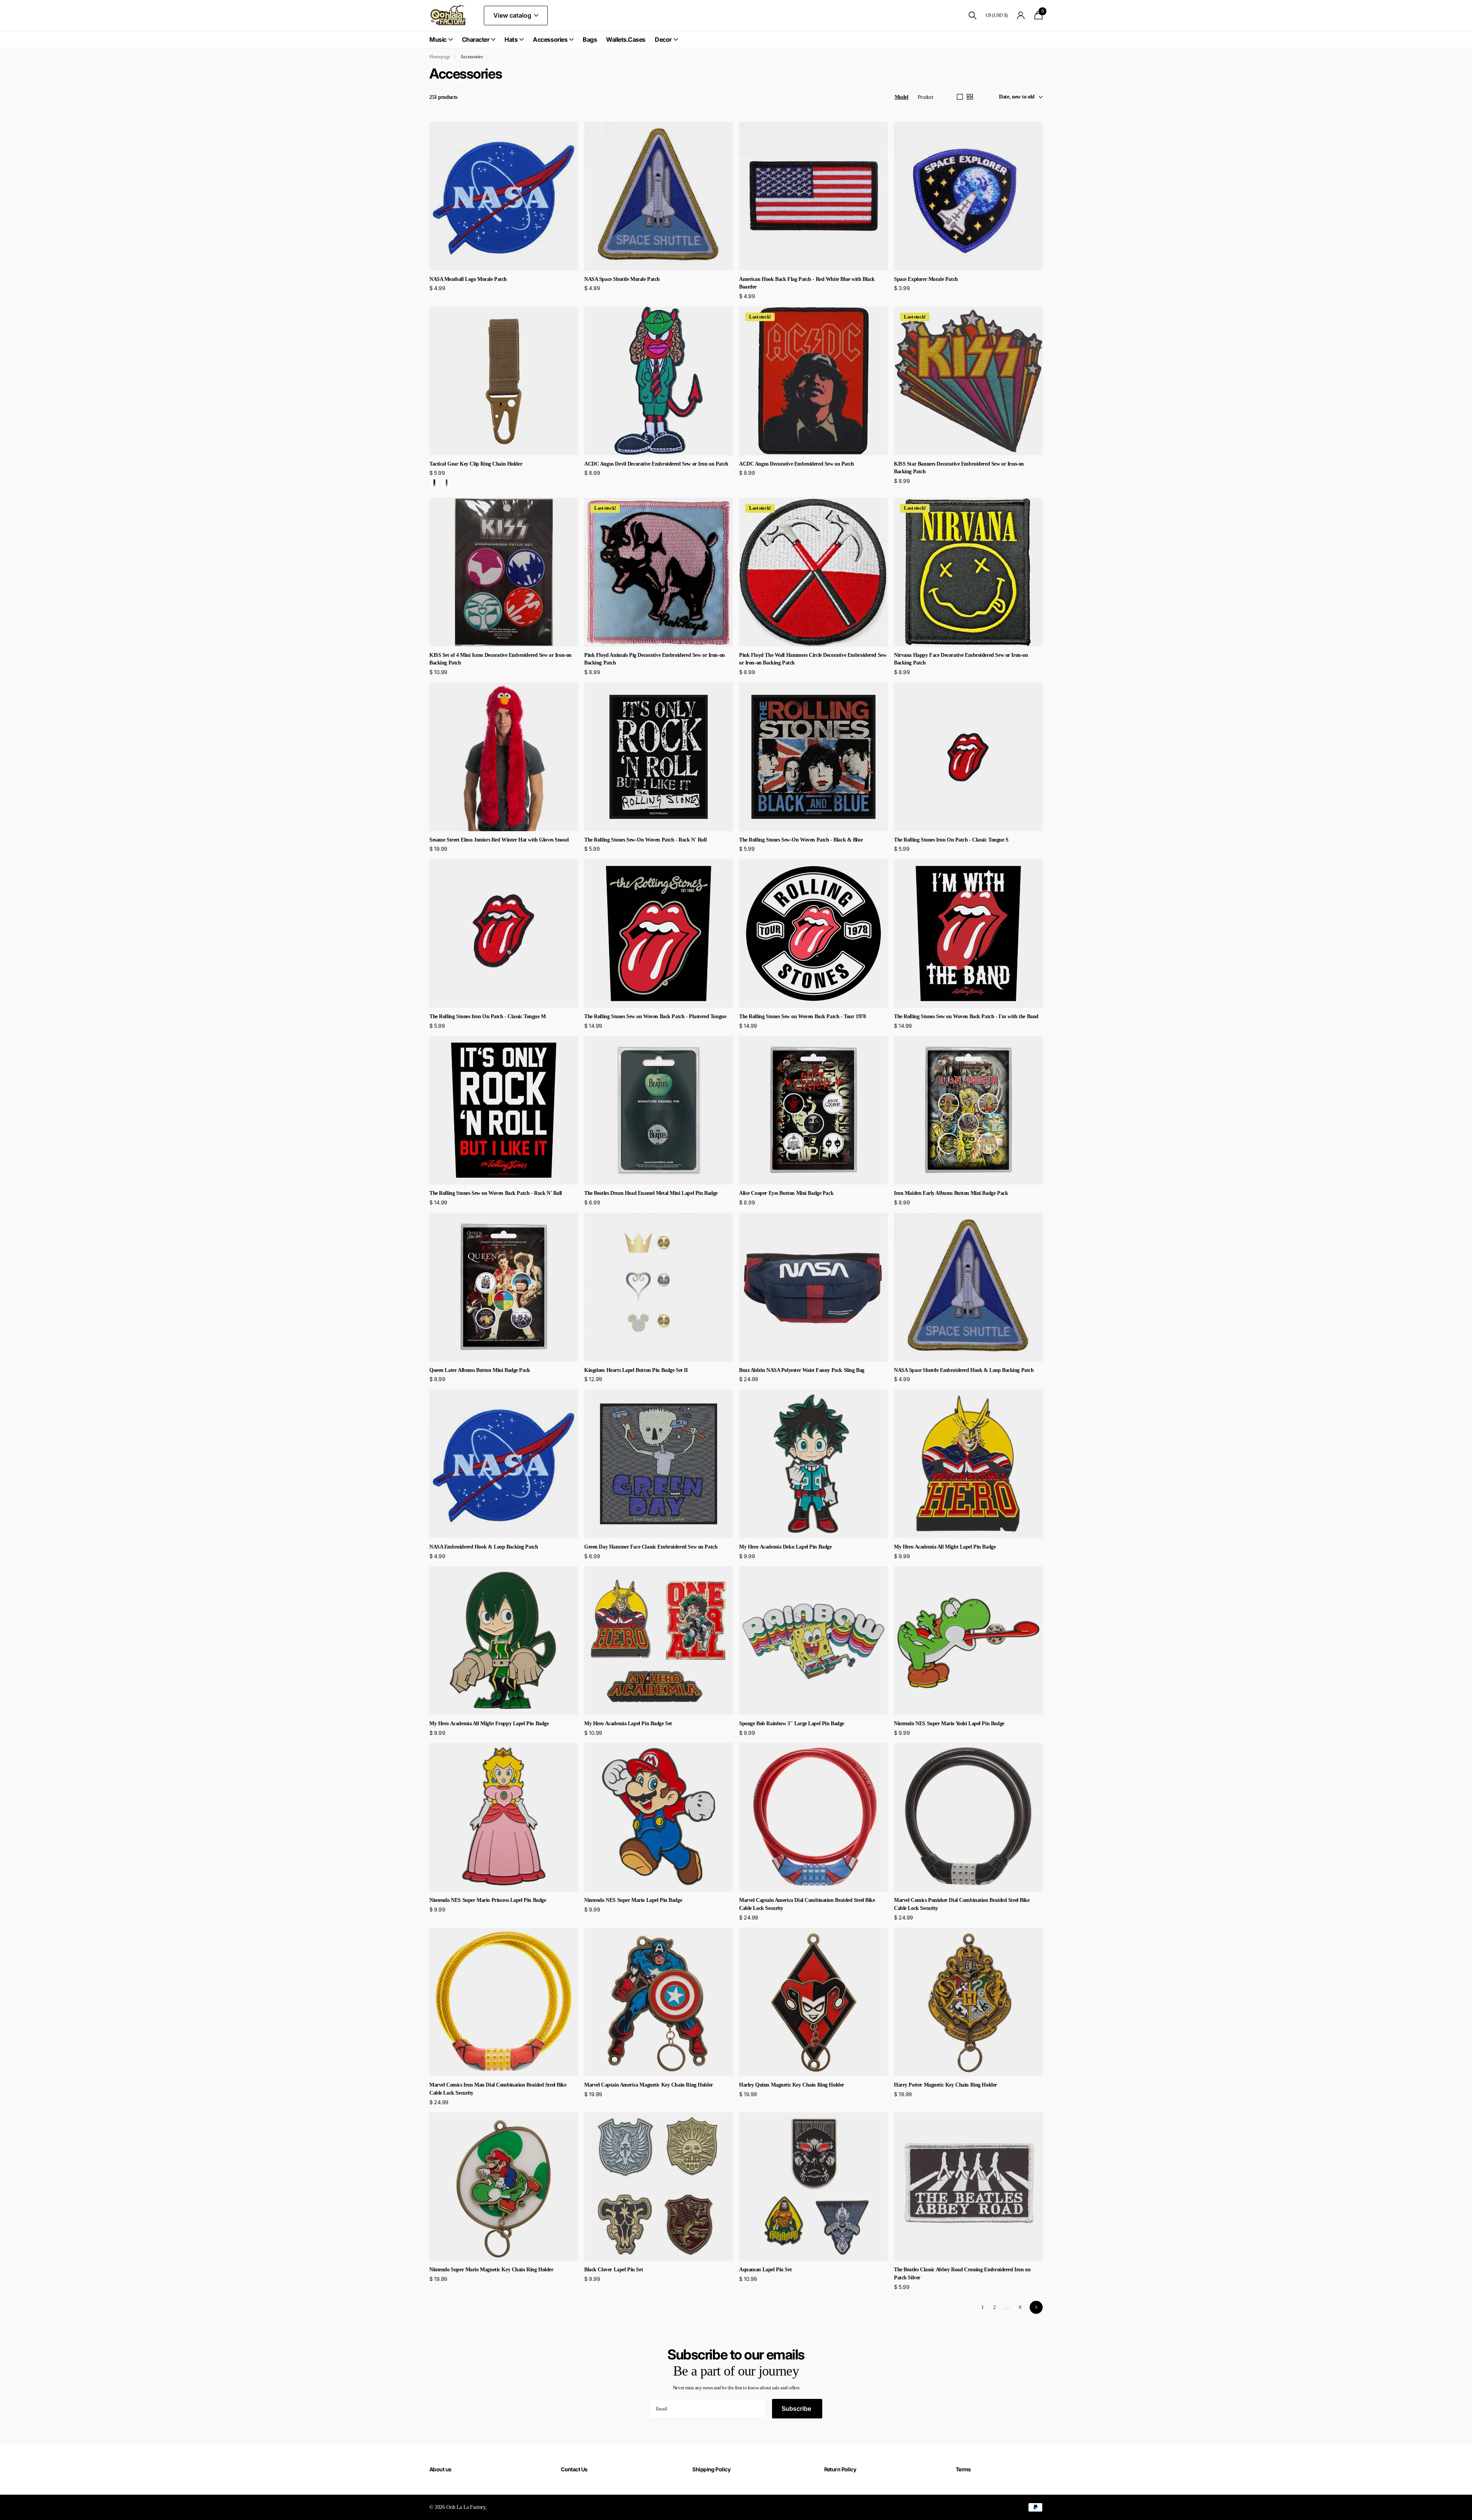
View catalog (513, 15)
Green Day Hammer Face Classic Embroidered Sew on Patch (651, 1547)
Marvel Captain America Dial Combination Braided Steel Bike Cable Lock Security (807, 1904)
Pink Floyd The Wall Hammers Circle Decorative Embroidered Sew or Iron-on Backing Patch (813, 659)
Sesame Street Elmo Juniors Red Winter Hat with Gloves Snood (499, 840)
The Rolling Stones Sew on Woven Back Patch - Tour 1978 (802, 1016)
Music (438, 39)
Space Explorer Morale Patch (926, 279)
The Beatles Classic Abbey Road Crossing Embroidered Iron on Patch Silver (962, 2274)
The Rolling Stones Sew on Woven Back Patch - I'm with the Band (966, 1016)
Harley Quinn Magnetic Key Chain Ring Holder (792, 2085)
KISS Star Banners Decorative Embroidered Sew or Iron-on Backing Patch (959, 468)
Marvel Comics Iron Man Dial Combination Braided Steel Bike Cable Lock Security (498, 2089)
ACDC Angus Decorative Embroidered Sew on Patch (797, 464)
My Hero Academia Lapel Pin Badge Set (628, 1723)
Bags (590, 39)
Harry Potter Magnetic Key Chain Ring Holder (945, 2085)
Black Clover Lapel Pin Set (614, 2270)
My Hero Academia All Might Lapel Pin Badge (945, 1547)
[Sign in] (1021, 16)
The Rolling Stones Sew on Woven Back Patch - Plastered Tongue (655, 1016)
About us (440, 2469)
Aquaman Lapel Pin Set (765, 2270)
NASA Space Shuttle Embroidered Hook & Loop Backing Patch (964, 1370)
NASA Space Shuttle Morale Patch (622, 279)
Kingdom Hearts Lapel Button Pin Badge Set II (636, 1370)
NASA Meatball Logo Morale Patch (468, 279)
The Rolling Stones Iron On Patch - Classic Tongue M (488, 1016)
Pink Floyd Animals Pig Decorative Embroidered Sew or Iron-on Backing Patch (655, 659)
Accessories (550, 39)
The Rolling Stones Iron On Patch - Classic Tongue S (951, 840)
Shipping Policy (711, 2469)
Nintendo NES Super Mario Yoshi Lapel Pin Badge (949, 1723)
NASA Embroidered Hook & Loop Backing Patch (484, 1547)
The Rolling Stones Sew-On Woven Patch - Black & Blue (801, 840)
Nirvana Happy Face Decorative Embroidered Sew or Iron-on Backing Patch (961, 659)
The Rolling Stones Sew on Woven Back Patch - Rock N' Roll (496, 1193)
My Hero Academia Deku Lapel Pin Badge (785, 1547)
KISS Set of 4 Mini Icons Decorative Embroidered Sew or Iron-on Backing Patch (500, 659)
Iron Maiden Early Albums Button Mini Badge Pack (951, 1193)
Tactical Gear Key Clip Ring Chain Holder (476, 464)
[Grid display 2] (970, 97)
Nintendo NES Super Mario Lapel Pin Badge (633, 1900)
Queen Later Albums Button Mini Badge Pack (480, 1370)
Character (476, 39)
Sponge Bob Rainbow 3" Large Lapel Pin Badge (792, 1723)
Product (926, 97)
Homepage (440, 57)
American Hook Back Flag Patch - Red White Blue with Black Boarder (807, 283)
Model (902, 97)
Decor (663, 39)
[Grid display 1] (960, 97)
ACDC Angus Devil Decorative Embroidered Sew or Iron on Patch (656, 464)
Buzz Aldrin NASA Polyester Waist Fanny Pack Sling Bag (802, 1370)
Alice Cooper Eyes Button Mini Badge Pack (786, 1193)
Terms (963, 2469)
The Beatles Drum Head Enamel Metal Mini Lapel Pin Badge (651, 1193)
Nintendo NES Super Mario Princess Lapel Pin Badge (488, 1900)
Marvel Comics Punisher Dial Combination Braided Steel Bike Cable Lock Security (962, 1904)
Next (1036, 2307)
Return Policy (840, 2469)
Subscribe (797, 2408)
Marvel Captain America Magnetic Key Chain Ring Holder (649, 2085)
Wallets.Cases (626, 39)
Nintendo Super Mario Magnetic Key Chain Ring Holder (491, 2270)
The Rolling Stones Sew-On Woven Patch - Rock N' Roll (645, 840)
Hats (511, 39)
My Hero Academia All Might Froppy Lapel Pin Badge (489, 1723)
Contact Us (574, 2469)
